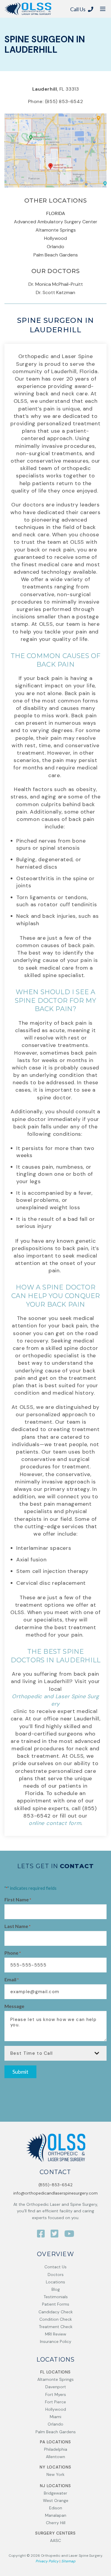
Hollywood (55, 238)
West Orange (56, 2500)
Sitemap (68, 2561)
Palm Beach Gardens (56, 255)
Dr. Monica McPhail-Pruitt (56, 284)
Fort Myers (56, 2394)
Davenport (56, 2387)
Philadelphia (56, 2449)
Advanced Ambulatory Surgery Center (56, 222)
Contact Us (55, 2267)
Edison (56, 2508)
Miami (55, 2417)
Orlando (55, 247)
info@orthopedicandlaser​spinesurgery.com (55, 2193)
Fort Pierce (55, 2402)
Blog (56, 2289)
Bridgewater (55, 2493)
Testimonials (56, 2297)
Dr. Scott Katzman (55, 292)
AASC (55, 2540)
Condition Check (56, 2319)
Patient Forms (56, 2304)
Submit (20, 2072)
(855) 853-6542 (64, 101)
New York (55, 2474)
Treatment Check (56, 2327)
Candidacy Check (56, 2312)
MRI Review (56, 2334)
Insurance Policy (56, 2341)
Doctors (56, 2275)
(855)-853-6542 (55, 2185)
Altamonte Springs (56, 230)
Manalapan (56, 2515)
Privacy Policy (47, 2561)
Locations (55, 2282)
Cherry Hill (56, 2523)
